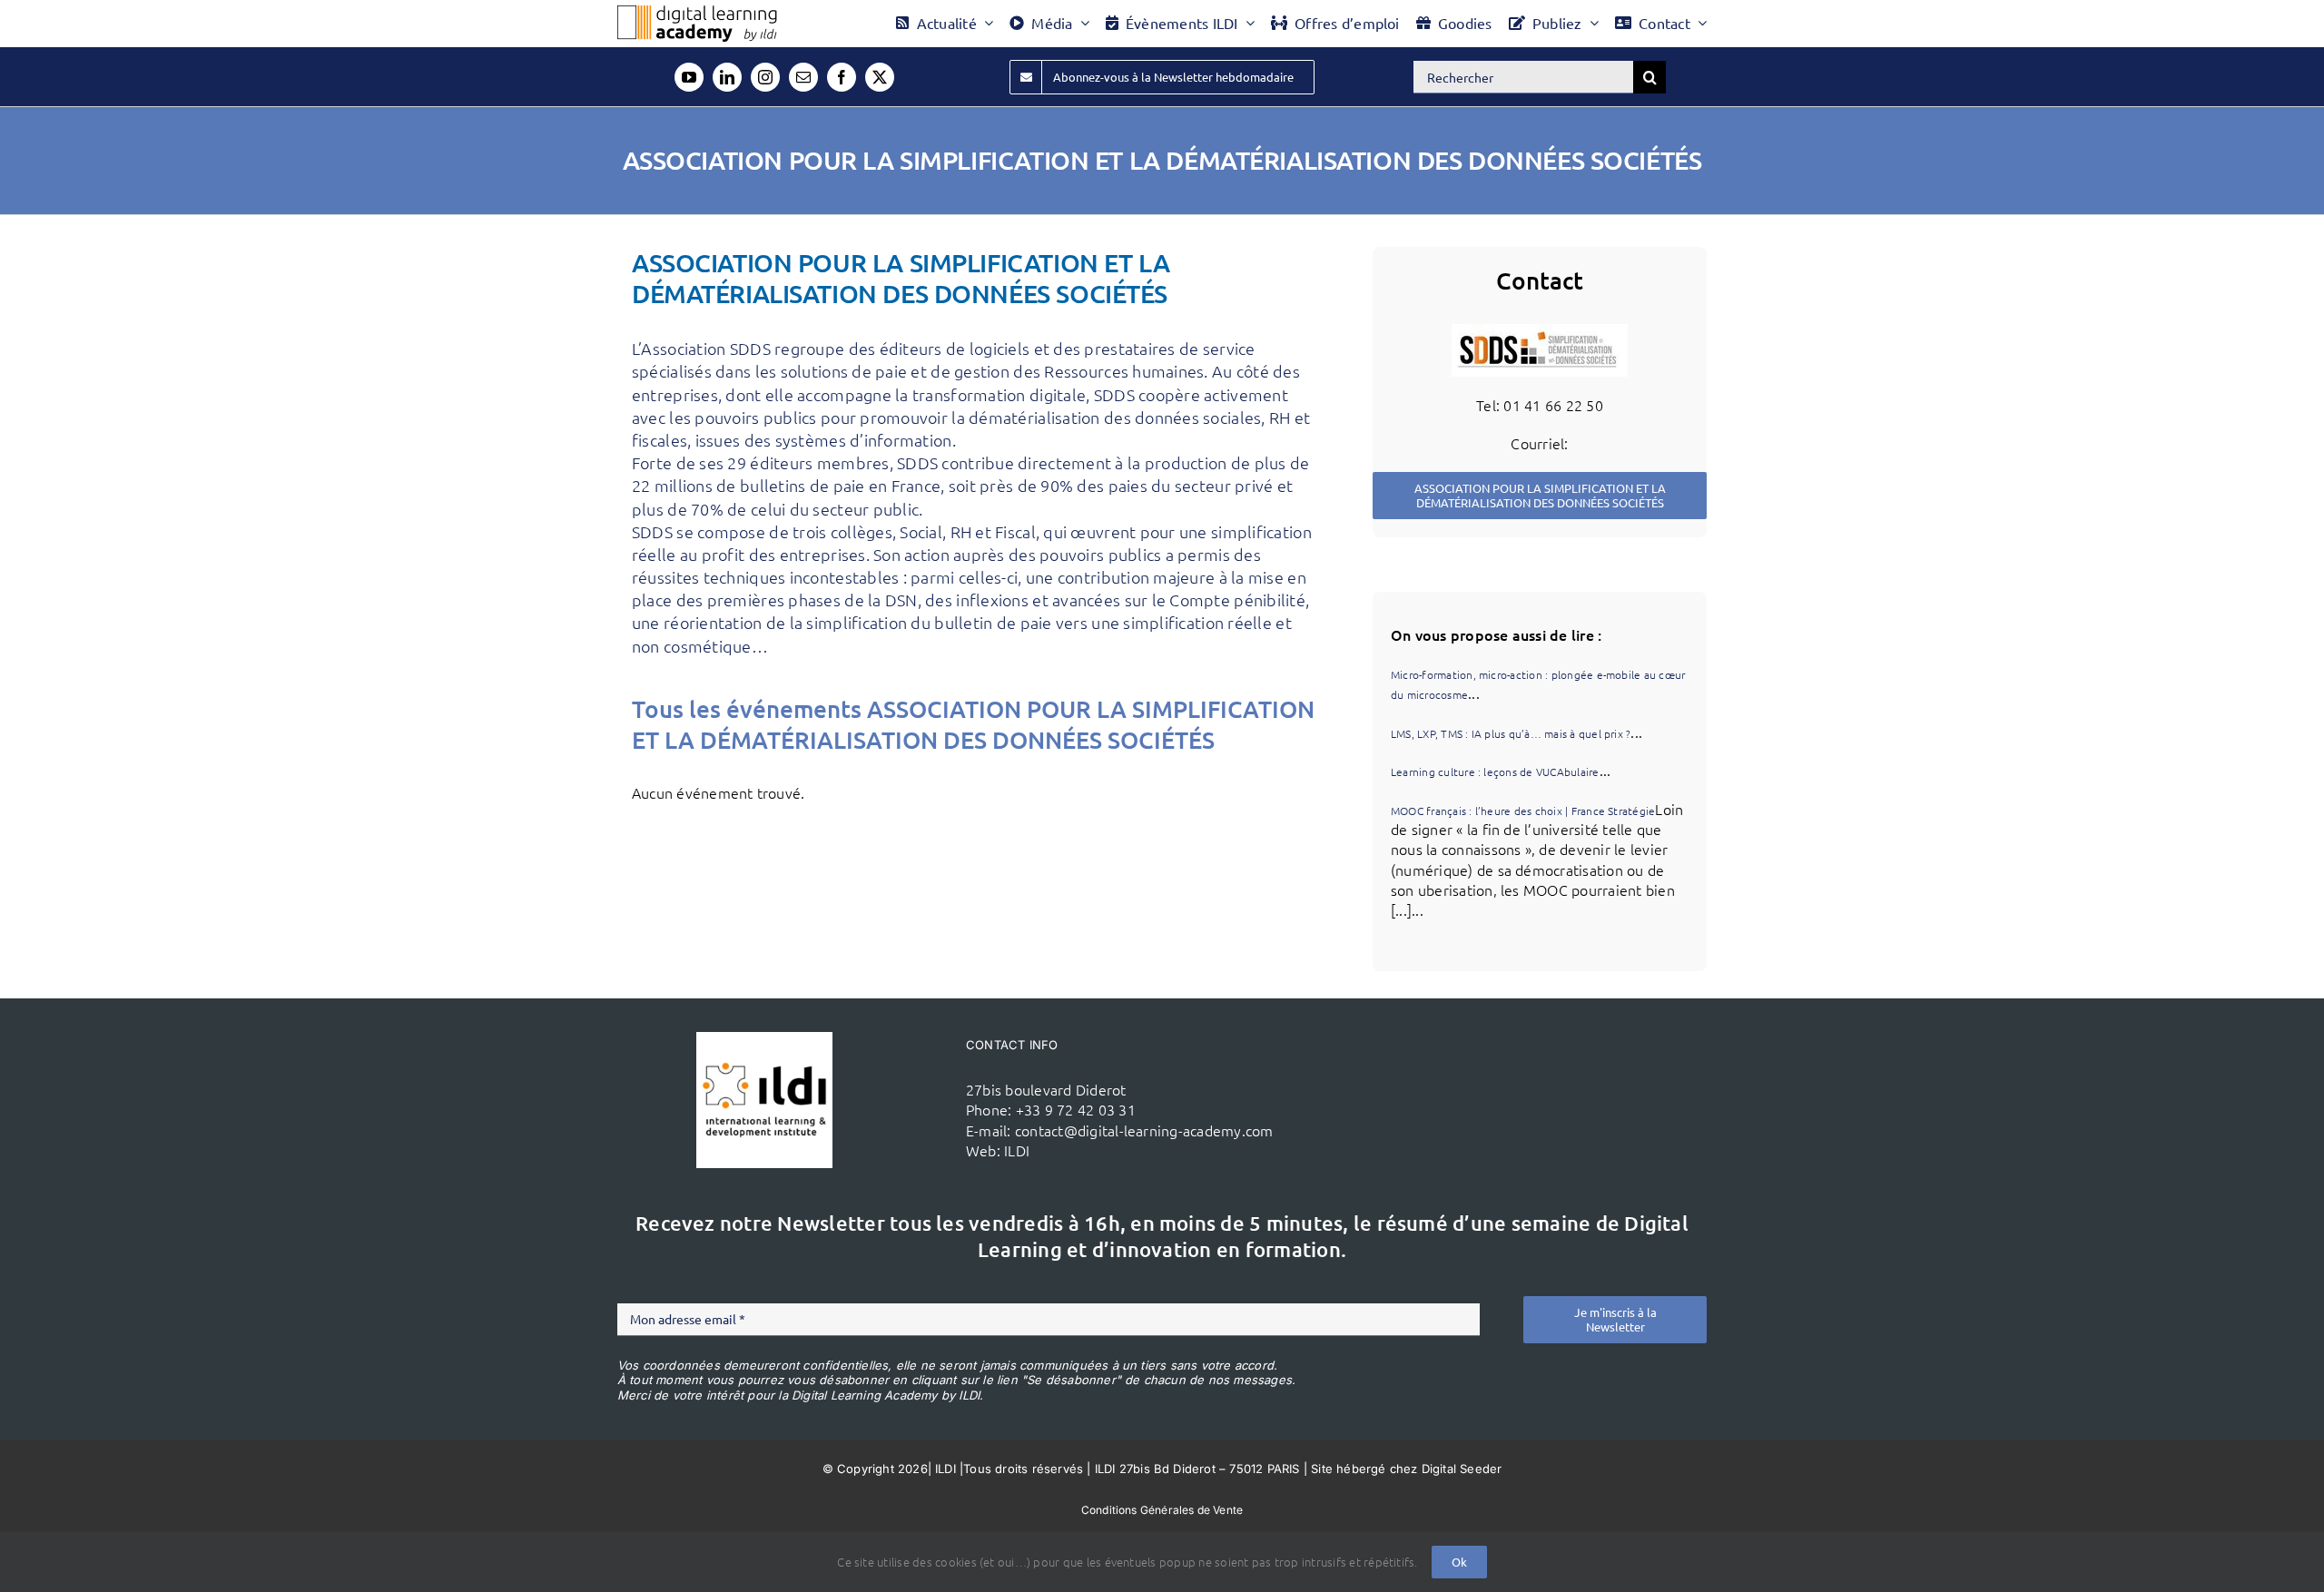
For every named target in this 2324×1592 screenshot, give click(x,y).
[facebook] (842, 77)
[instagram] (765, 77)
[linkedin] (727, 77)
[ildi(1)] (764, 1039)
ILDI (1017, 1150)
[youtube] (689, 77)
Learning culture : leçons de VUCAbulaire (1495, 771)
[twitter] (880, 77)
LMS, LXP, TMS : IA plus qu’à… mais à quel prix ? (1511, 733)
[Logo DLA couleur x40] (697, 13)
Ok (1459, 1562)
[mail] (803, 77)
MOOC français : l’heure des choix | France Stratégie (1523, 811)
